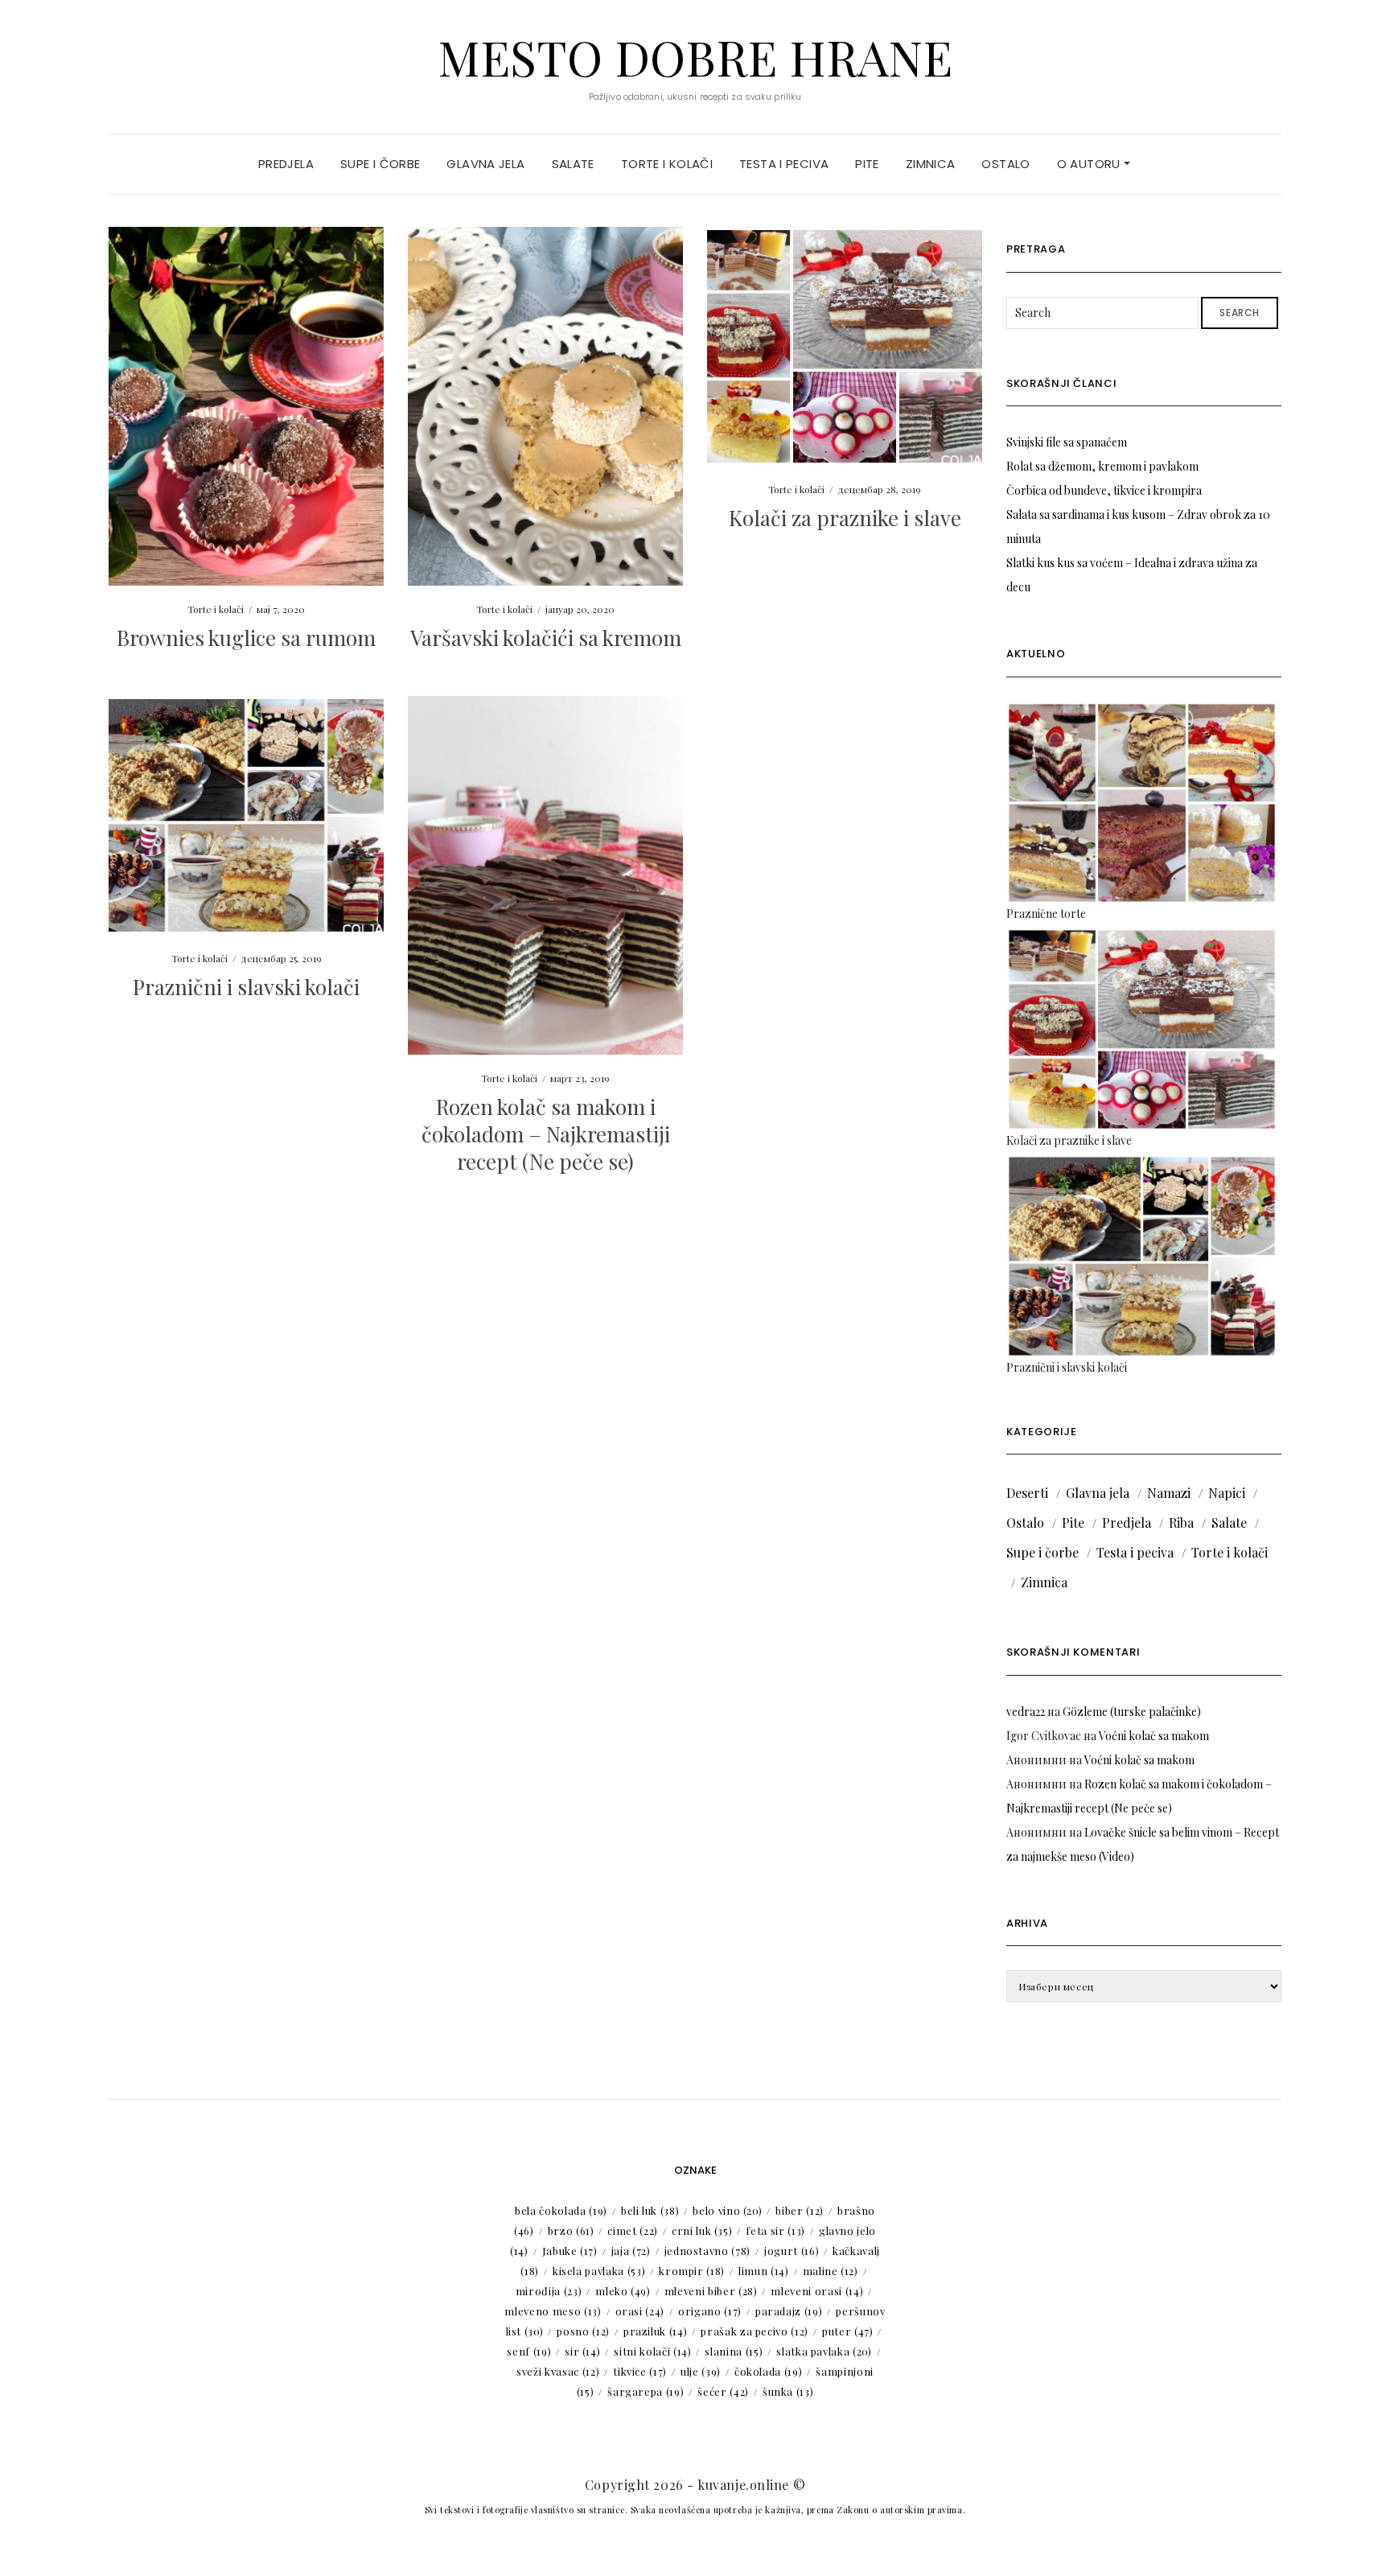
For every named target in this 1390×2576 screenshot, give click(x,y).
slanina (734, 2351)
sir (582, 2351)
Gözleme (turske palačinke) (1132, 1712)
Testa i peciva (784, 164)
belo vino (727, 2210)
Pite (867, 164)
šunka (788, 2391)
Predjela (286, 164)
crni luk (702, 2230)
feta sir (775, 2230)
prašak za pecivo (755, 2331)
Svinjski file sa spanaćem (1067, 442)
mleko (623, 2291)
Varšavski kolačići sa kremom (546, 638)
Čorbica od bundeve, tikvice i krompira (1104, 490)
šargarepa (646, 2391)
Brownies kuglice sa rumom (246, 638)
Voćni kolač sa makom (1154, 1736)
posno (583, 2331)
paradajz (789, 2311)
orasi (640, 2311)
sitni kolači (652, 2351)
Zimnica (931, 164)
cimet (633, 2230)
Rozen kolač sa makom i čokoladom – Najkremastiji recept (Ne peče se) (546, 1134)
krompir (692, 2271)
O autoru (1090, 164)
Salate (573, 164)
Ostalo (1005, 164)
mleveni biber (711, 2291)
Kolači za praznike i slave (845, 518)
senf (529, 2351)
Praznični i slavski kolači (246, 987)
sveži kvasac (558, 2371)
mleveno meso (553, 2311)
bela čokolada (561, 2210)
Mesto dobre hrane (695, 56)
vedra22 (1026, 1712)
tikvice (640, 2371)
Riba (1181, 1523)
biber (800, 2210)
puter (848, 2331)
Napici (1227, 1493)
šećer (723, 2391)
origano (710, 2311)
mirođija (549, 2291)
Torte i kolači (667, 164)
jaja (631, 2251)
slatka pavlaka (824, 2351)
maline (831, 2271)
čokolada (768, 2371)
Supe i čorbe (380, 164)
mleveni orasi (817, 2291)
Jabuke (570, 2251)
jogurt (792, 2251)
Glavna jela (485, 164)
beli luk (650, 2210)
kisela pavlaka (599, 2271)
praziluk (655, 2331)
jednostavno (707, 2251)
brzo (571, 2230)
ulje (701, 2371)
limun (764, 2271)
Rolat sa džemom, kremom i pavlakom (1102, 466)
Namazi (1169, 1493)
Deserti (1027, 1493)
